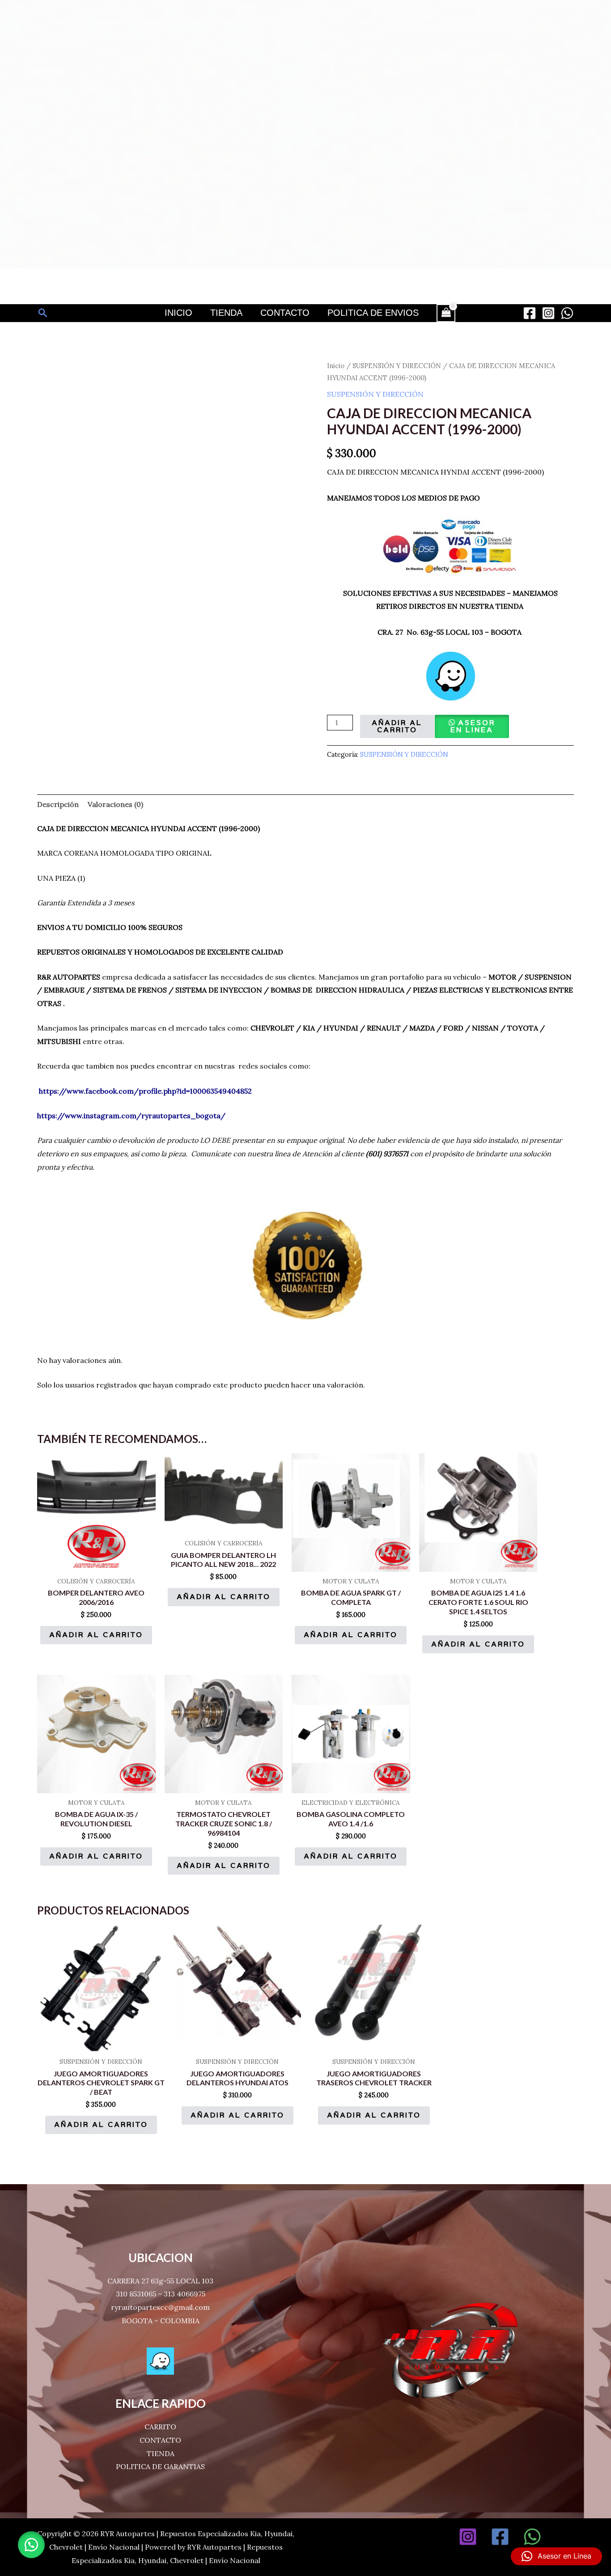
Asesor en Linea (473, 726)
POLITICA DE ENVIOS (373, 313)
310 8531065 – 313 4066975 (161, 2294)
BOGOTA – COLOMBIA (161, 2321)
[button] (43, 313)
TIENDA (161, 2453)
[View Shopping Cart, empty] (446, 313)
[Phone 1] (564, 2537)
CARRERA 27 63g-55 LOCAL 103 (160, 2281)
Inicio (178, 313)
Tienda (226, 313)
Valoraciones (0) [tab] (115, 804)
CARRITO (160, 2427)
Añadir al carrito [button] (96, 1635)
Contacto (285, 313)
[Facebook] (530, 313)
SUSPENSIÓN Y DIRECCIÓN (397, 366)
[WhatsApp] (567, 313)
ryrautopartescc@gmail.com (160, 2307)
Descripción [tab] (58, 804)
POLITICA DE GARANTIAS (160, 2466)
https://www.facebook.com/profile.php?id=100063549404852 (145, 1091)
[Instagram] (548, 313)
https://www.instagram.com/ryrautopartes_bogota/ (131, 1116)
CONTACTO (160, 2440)
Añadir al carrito (397, 726)
